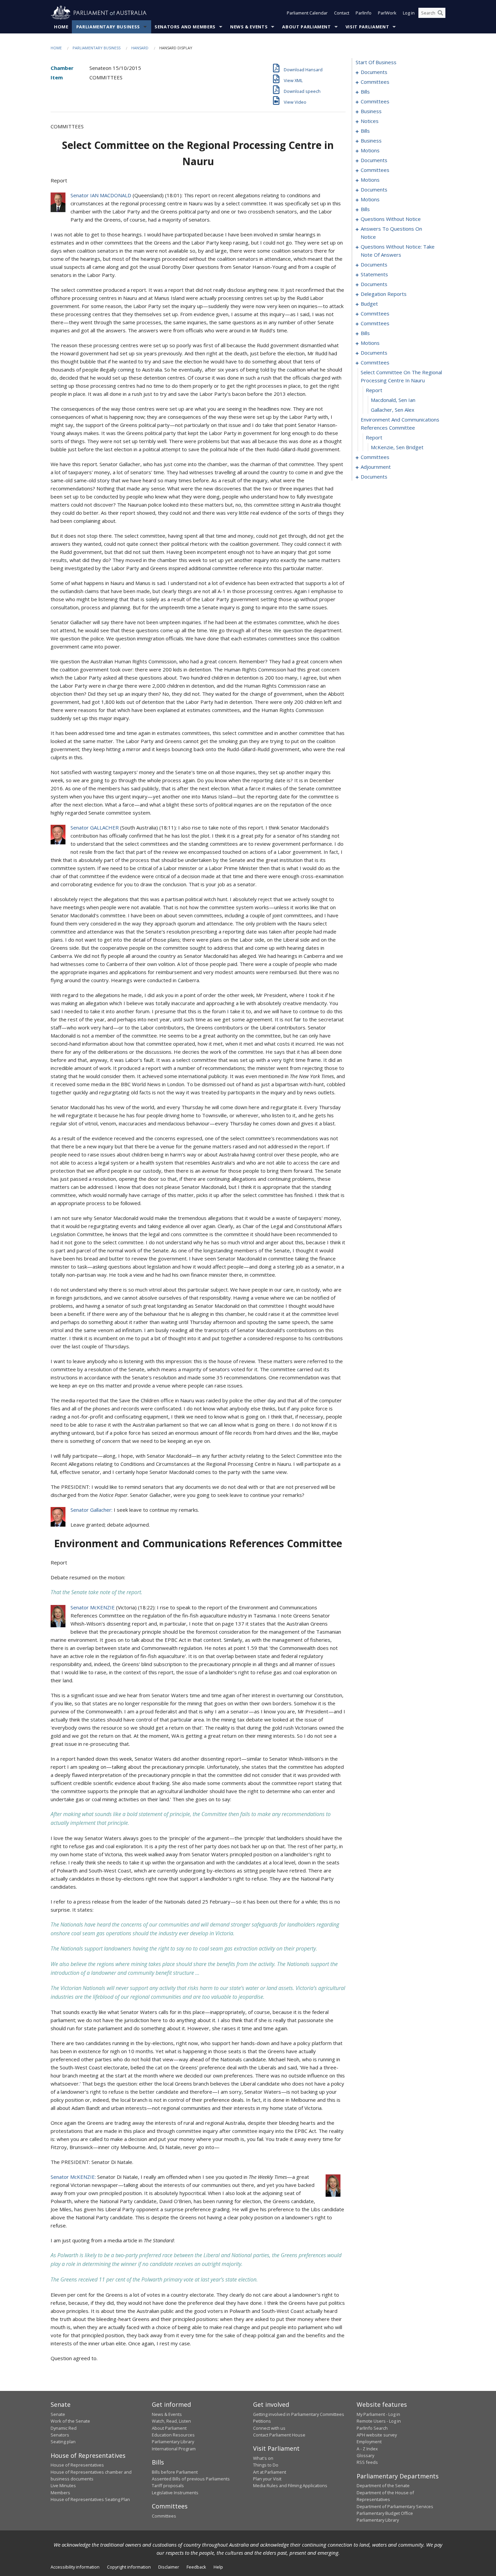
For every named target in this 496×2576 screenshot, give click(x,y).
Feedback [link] (196, 2567)
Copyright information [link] (129, 2567)
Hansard (140, 48)
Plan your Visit (267, 2479)
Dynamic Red (64, 2428)
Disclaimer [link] (169, 2567)
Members (60, 2493)
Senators (60, 2435)
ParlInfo (364, 13)
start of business (376, 62)
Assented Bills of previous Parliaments (191, 2479)
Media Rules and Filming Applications (290, 2485)
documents (374, 72)
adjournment (376, 467)
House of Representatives (77, 2465)
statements (374, 274)
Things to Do (266, 2465)
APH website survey (377, 2435)
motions (370, 150)
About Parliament (306, 27)
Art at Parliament (270, 2472)
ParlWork (387, 13)
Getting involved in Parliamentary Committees (299, 2414)
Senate (58, 2414)
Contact (342, 13)
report (374, 390)
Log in (409, 13)
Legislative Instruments (175, 2493)
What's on (263, 2458)
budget (369, 304)
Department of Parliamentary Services (395, 2506)
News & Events (249, 27)
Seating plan (63, 2442)
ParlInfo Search (372, 2428)
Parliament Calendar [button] (307, 13)
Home (61, 27)
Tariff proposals (168, 2485)
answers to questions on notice (391, 233)
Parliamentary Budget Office (385, 2513)
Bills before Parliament (175, 2472)
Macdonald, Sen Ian (393, 400)
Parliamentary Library (173, 2442)
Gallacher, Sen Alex (393, 410)
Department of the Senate (383, 2485)
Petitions (262, 2421)
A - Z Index (367, 2449)
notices (370, 121)
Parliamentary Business (108, 27)
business (371, 111)
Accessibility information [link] (75, 2567)
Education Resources (173, 2435)
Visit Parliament (367, 27)
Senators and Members (185, 27)
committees (375, 82)
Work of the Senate (70, 2421)
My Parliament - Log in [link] (378, 2414)
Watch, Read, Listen (171, 2421)
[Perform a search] (440, 13)
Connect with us (269, 2428)
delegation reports (384, 294)
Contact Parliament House (279, 2435)
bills (365, 92)
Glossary (365, 2455)
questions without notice (391, 219)
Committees (164, 2516)
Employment (369, 2442)
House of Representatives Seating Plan (90, 2499)
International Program (174, 2449)
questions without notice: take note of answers (398, 251)
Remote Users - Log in (379, 2421)
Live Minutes (63, 2485)
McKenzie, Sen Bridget (397, 447)
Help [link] (218, 2567)
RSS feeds (367, 2462)
